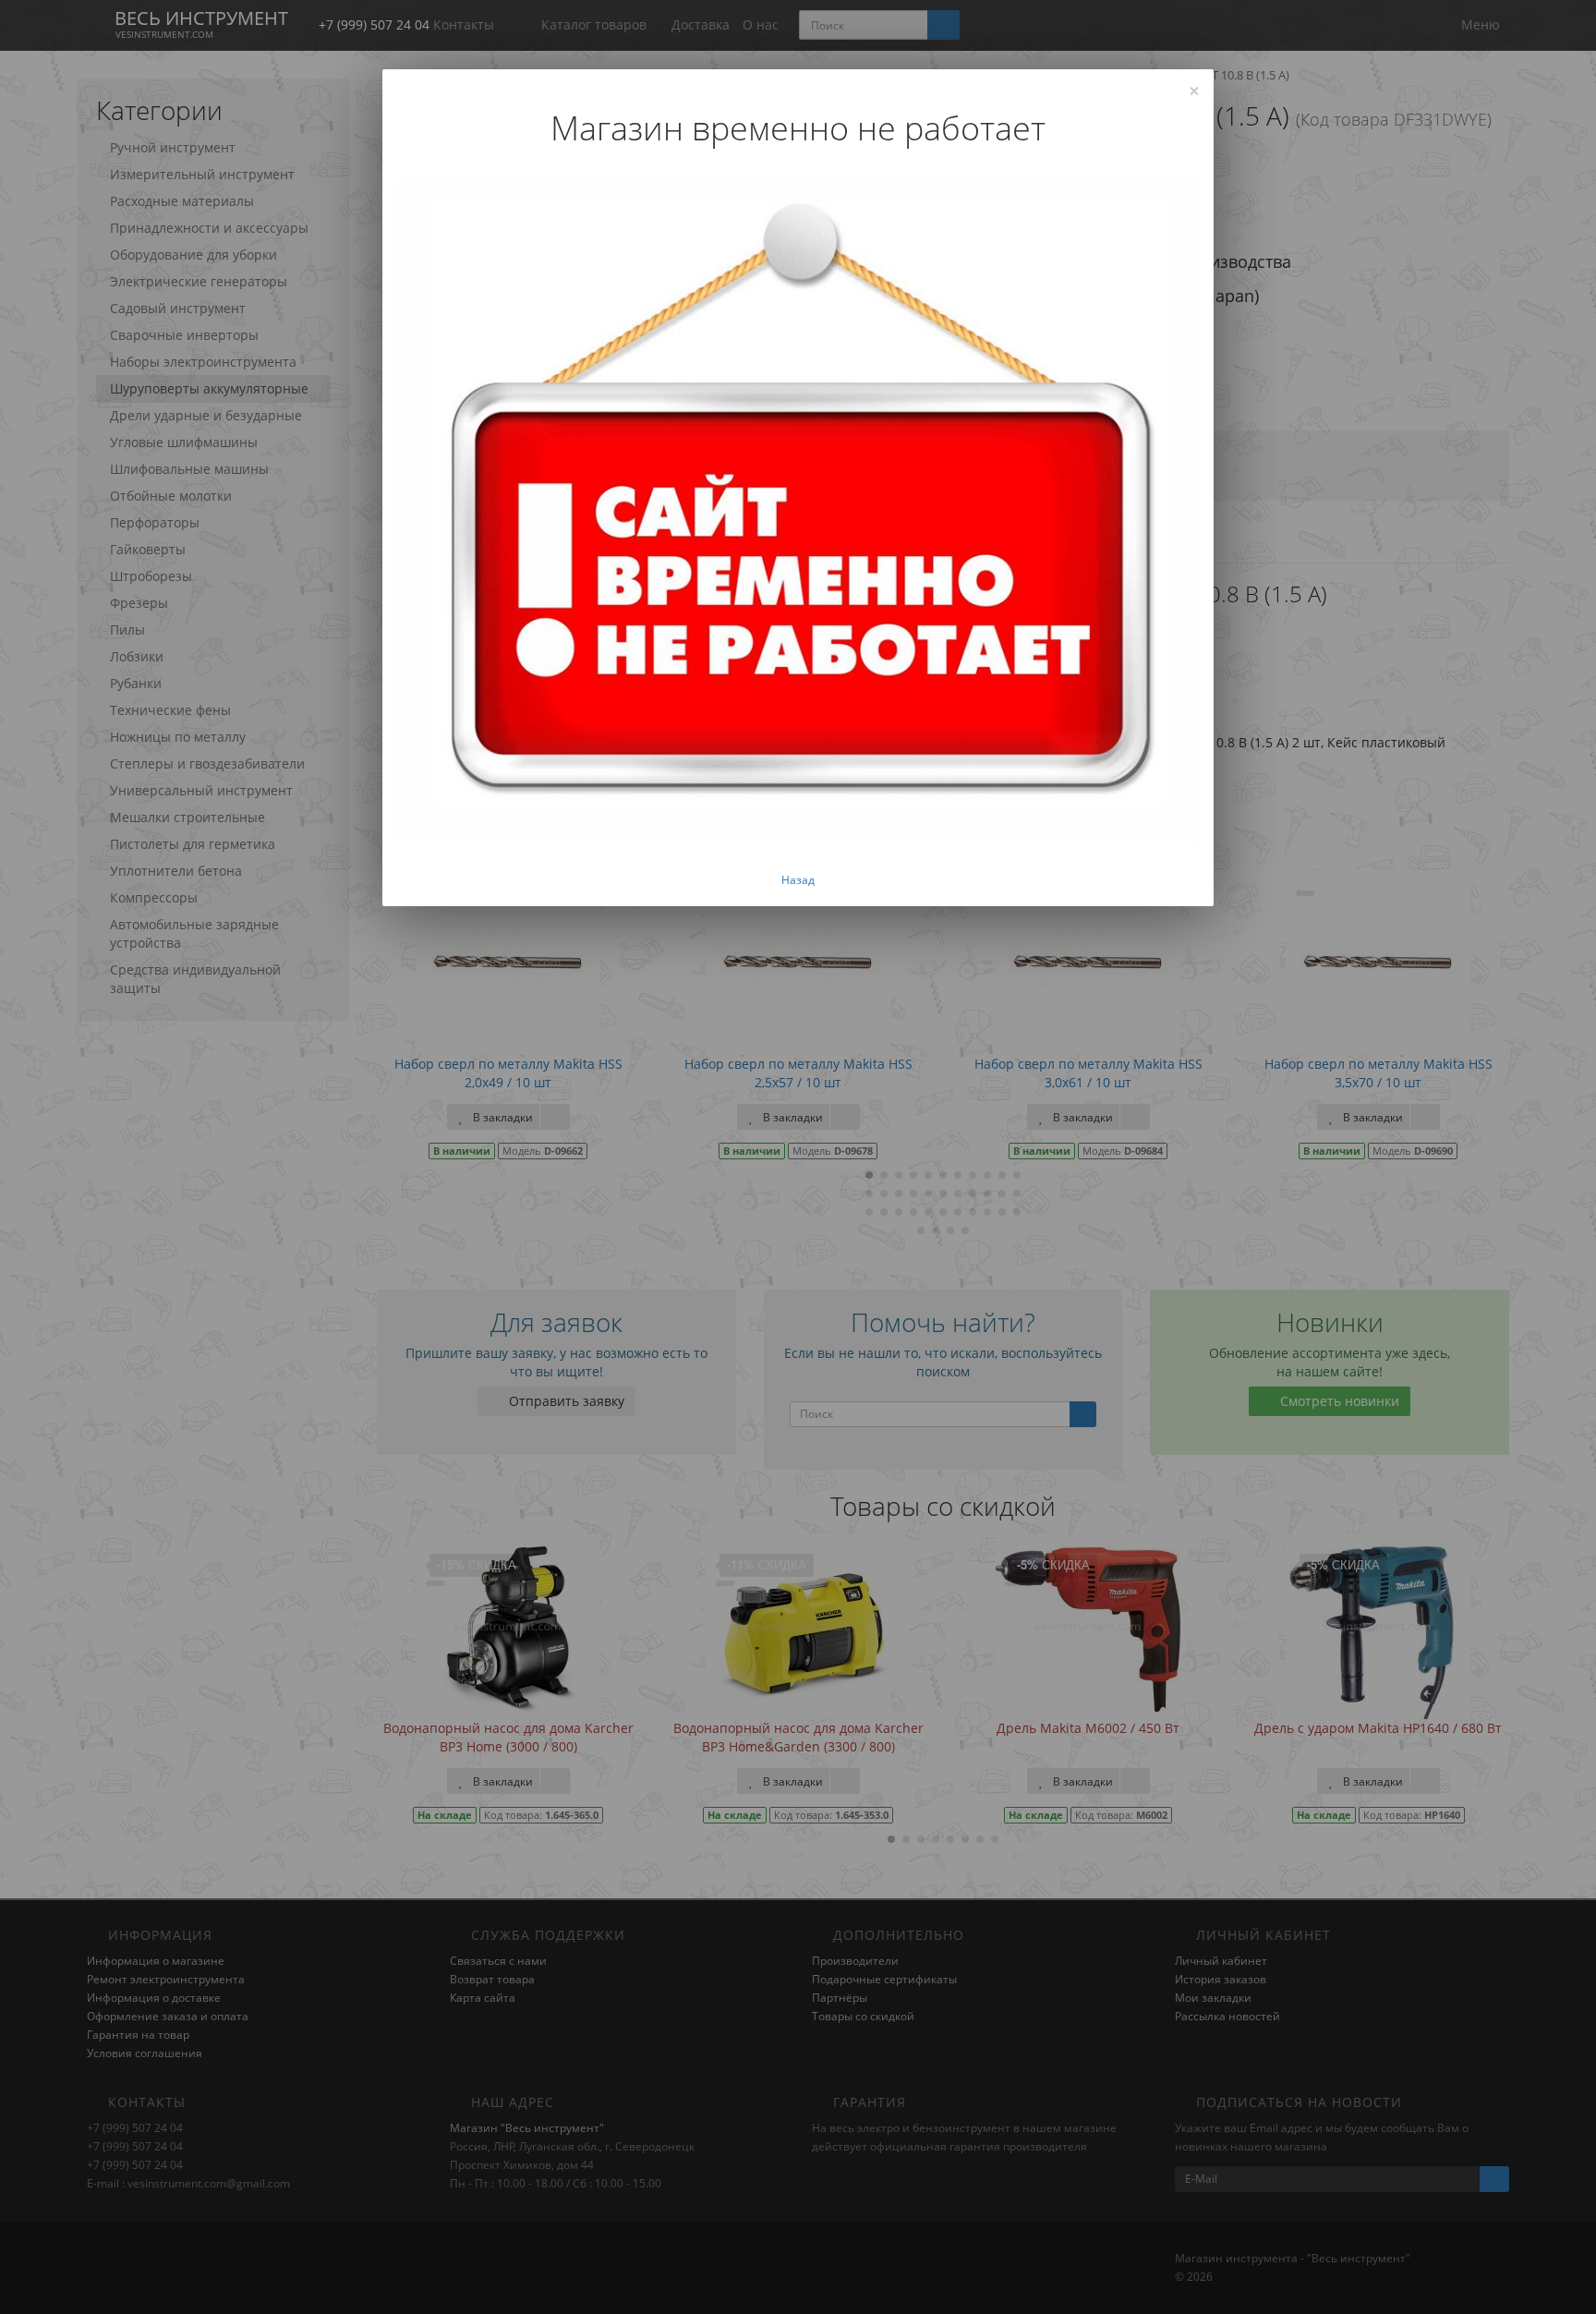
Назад (798, 880)
